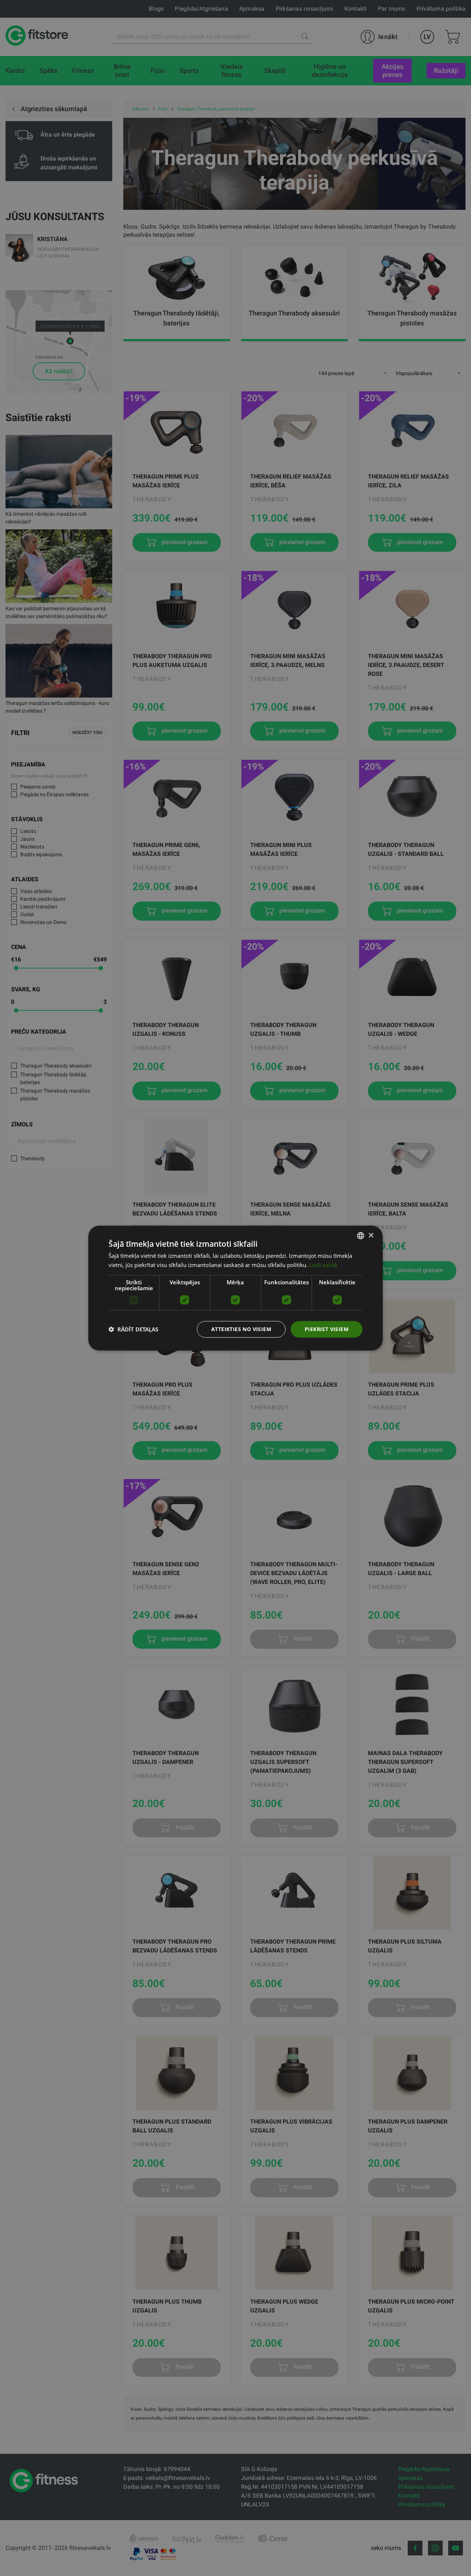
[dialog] (235, 1288)
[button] (133, 1329)
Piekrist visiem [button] (327, 1329)
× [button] (371, 1235)
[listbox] (361, 1236)
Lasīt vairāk (323, 1265)
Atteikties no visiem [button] (241, 1329)
